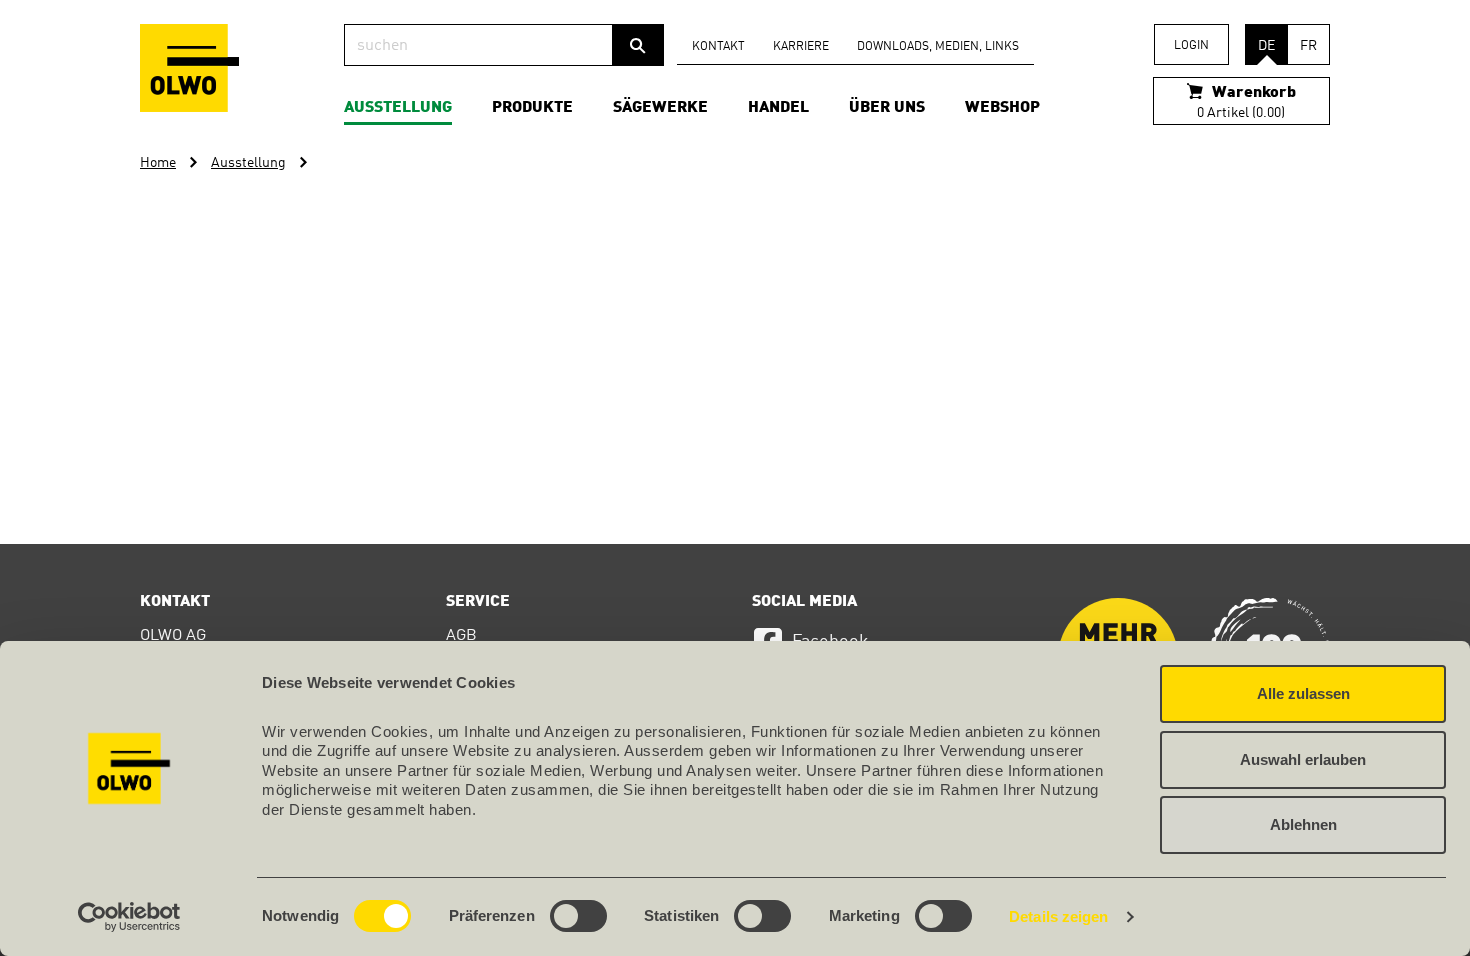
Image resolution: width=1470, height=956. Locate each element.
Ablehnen (1303, 824)
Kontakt (718, 47)
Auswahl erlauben (1303, 759)
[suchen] (638, 45)
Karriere (801, 47)
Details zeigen (1058, 916)
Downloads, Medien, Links (938, 47)
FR (1308, 46)
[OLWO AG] (189, 68)
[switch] (578, 916)
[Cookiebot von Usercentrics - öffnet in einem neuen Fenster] (129, 917)
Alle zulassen (1303, 693)
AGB (461, 636)
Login (1191, 46)
